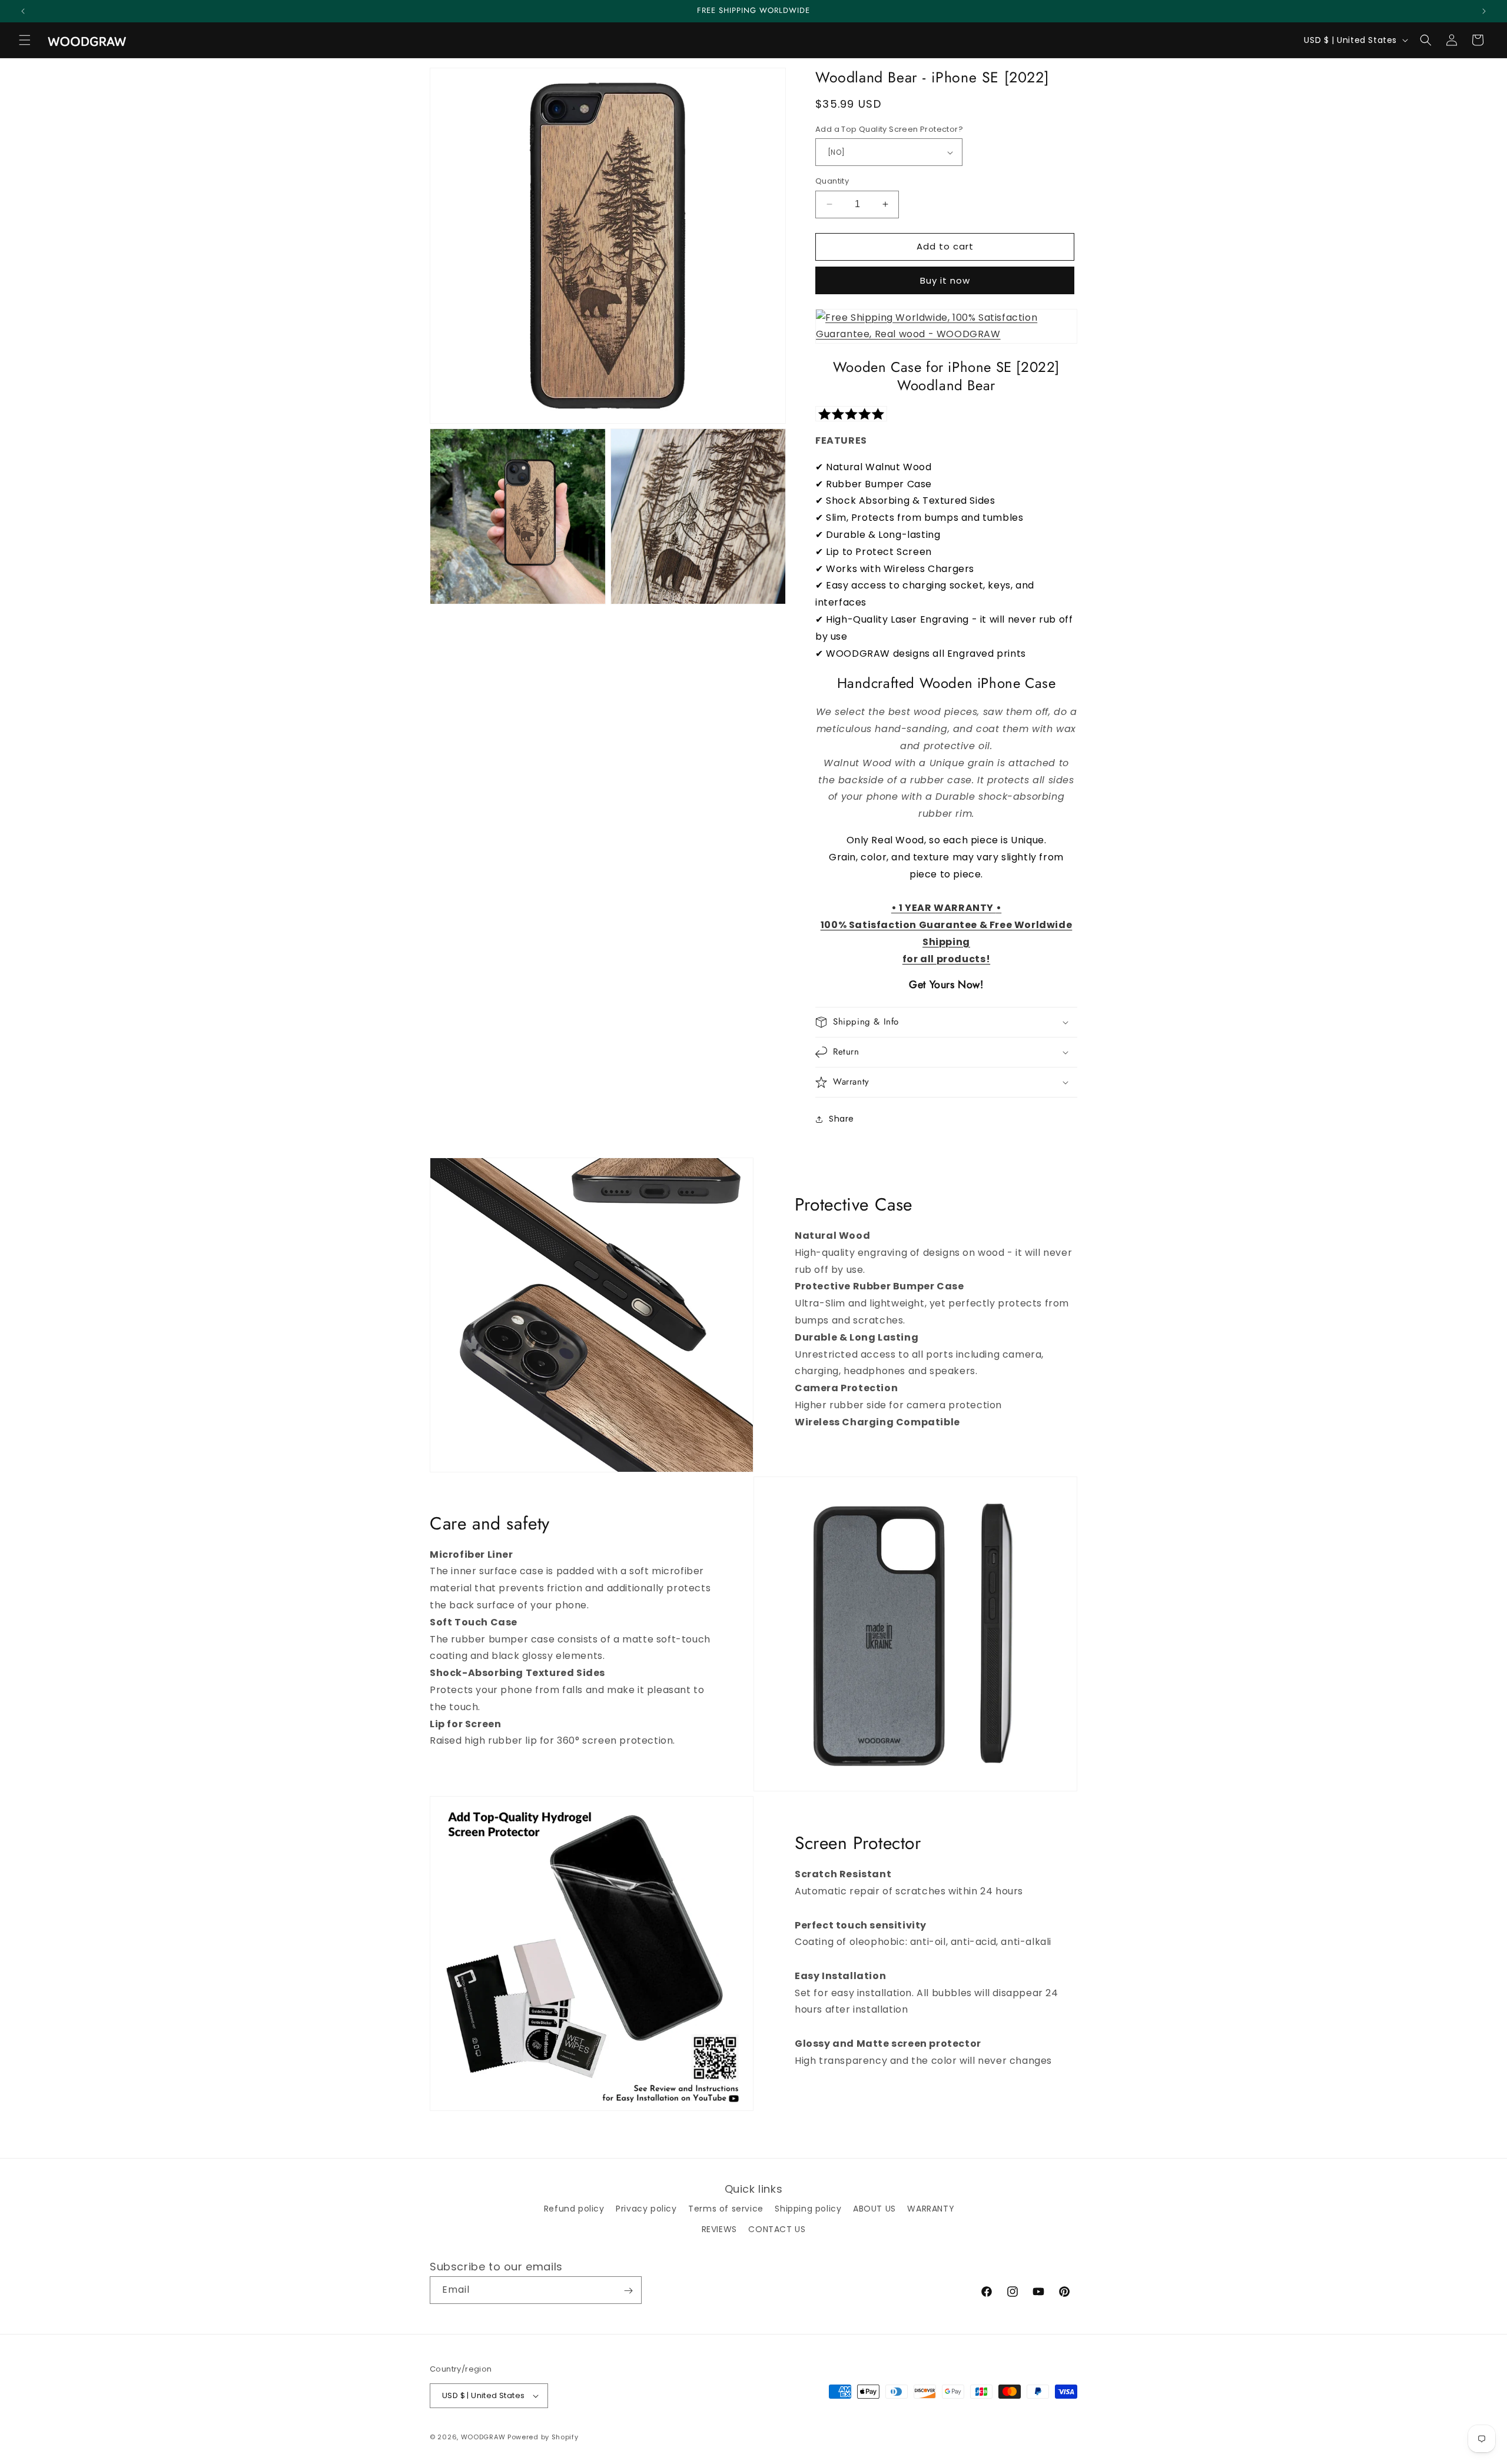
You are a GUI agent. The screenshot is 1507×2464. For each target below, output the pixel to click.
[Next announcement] (1484, 11)
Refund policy (574, 2209)
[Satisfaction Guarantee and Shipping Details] (946, 334)
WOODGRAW (483, 2437)
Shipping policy (808, 2209)
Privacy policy (646, 2209)
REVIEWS (719, 2229)
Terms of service (726, 2209)
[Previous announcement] (23, 11)
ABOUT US (874, 2209)
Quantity (832, 181)
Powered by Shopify (543, 2437)
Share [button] (842, 1119)
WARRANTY (931, 2209)
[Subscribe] (628, 2291)
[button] (25, 40)
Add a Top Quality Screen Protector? (889, 129)
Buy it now (945, 280)
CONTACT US (777, 2229)
